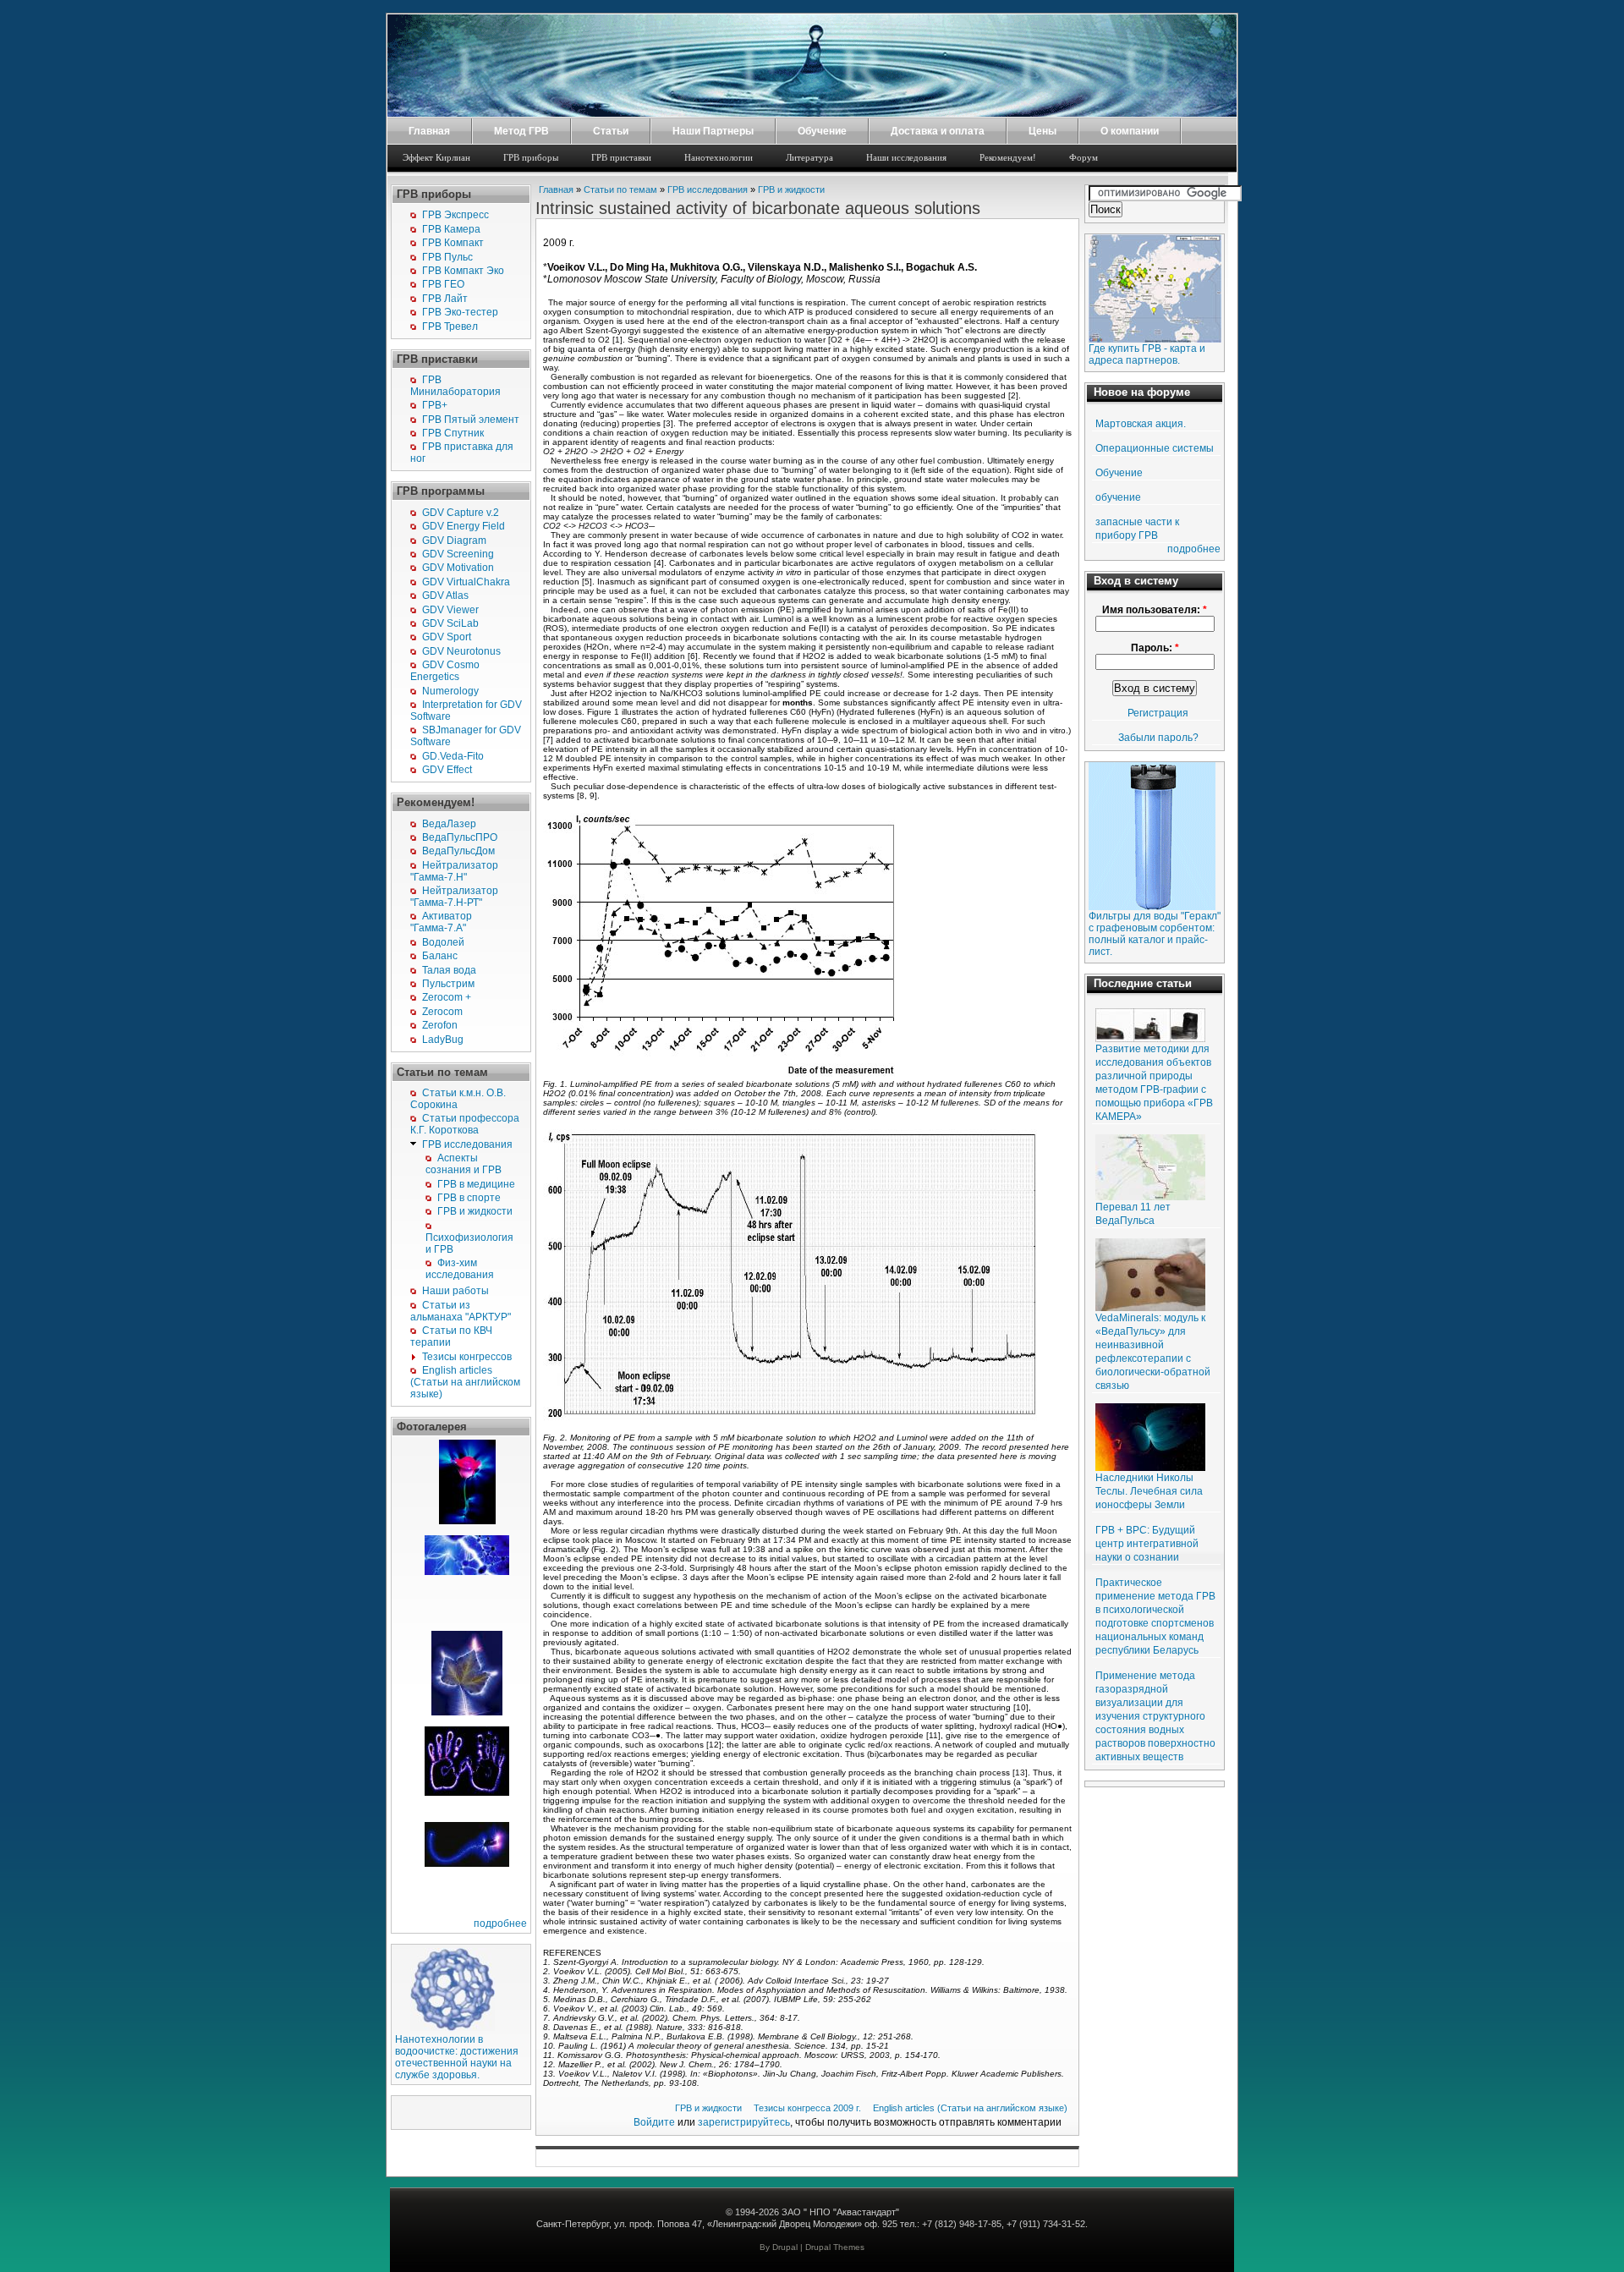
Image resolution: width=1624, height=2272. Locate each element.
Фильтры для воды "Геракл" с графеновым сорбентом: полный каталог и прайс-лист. (1155, 934)
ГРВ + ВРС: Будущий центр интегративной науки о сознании (1147, 1544)
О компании (1130, 131)
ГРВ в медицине (476, 1184)
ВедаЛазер (449, 824)
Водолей (443, 942)
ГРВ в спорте (469, 1198)
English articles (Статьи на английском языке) (465, 1382)
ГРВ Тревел (450, 327)
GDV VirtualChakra (466, 582)
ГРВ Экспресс (455, 215)
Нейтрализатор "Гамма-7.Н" (454, 871)
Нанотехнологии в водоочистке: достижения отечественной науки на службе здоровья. (457, 2057)
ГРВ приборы (531, 157)
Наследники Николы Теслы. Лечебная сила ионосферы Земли (1149, 1491)
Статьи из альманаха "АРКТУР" (461, 1311)
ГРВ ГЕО (443, 284)
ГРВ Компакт (453, 243)
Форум (1084, 157)
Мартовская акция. (1141, 424)
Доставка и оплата (938, 131)
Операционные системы (1155, 448)
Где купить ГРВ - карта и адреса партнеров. (1147, 354)
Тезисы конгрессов (467, 1357)
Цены (1042, 131)
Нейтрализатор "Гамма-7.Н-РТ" (454, 897)
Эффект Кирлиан (436, 157)
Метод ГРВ (521, 131)
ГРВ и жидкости (475, 1211)
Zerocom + (447, 997)
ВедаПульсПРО (460, 837)
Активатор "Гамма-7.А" (441, 922)
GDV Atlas (445, 595)
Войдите (654, 2122)
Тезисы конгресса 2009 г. (807, 2108)
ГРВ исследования (467, 1144)
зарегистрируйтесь (744, 2122)
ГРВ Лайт (445, 299)
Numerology (450, 691)
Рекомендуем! (1008, 157)
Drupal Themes (835, 2247)
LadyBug (443, 1040)
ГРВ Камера (451, 229)
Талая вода (449, 970)
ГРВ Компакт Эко (463, 271)
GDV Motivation (458, 568)
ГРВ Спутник (453, 433)
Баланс (440, 956)
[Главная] (812, 113)
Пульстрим (448, 984)
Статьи (611, 131)
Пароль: (1155, 648)
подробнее (500, 1924)
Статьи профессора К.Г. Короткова (465, 1124)
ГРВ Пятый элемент (471, 420)
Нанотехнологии (719, 157)
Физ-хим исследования (460, 1269)
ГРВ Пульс (447, 257)
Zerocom (442, 1012)
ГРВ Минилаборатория (455, 386)
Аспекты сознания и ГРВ (464, 1164)
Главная (429, 131)
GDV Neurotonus (461, 651)
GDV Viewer (450, 610)
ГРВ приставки (621, 157)
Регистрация (1158, 713)
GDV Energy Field (464, 526)
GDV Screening (458, 554)
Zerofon (440, 1025)
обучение (1118, 497)
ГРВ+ (435, 405)
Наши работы (455, 1291)
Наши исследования (906, 157)
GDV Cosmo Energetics (445, 671)
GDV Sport (447, 637)
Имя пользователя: (1155, 610)
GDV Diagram (454, 541)
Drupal (785, 2247)
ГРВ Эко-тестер (460, 312)
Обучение (822, 131)
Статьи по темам (620, 189)
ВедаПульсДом (458, 851)
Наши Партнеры (713, 131)
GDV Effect (447, 770)
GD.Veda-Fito (453, 756)
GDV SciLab (450, 623)
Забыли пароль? (1158, 738)
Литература (809, 157)
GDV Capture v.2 (461, 513)
